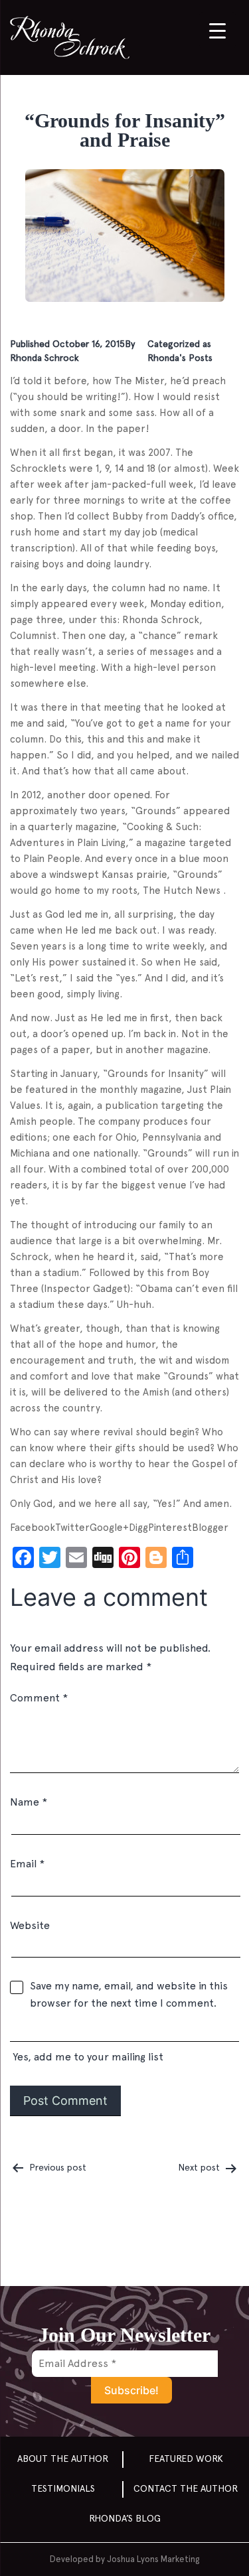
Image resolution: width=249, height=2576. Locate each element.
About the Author (63, 2459)
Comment (39, 1698)
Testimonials (63, 2488)
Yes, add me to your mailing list (87, 2057)
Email (27, 1864)
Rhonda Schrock (44, 358)
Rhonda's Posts (180, 358)
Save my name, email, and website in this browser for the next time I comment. (129, 1994)
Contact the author (186, 2488)
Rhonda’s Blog (125, 2518)
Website (30, 1925)
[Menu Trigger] (217, 30)
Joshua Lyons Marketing (153, 2559)
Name (29, 1802)
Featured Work (186, 2459)
